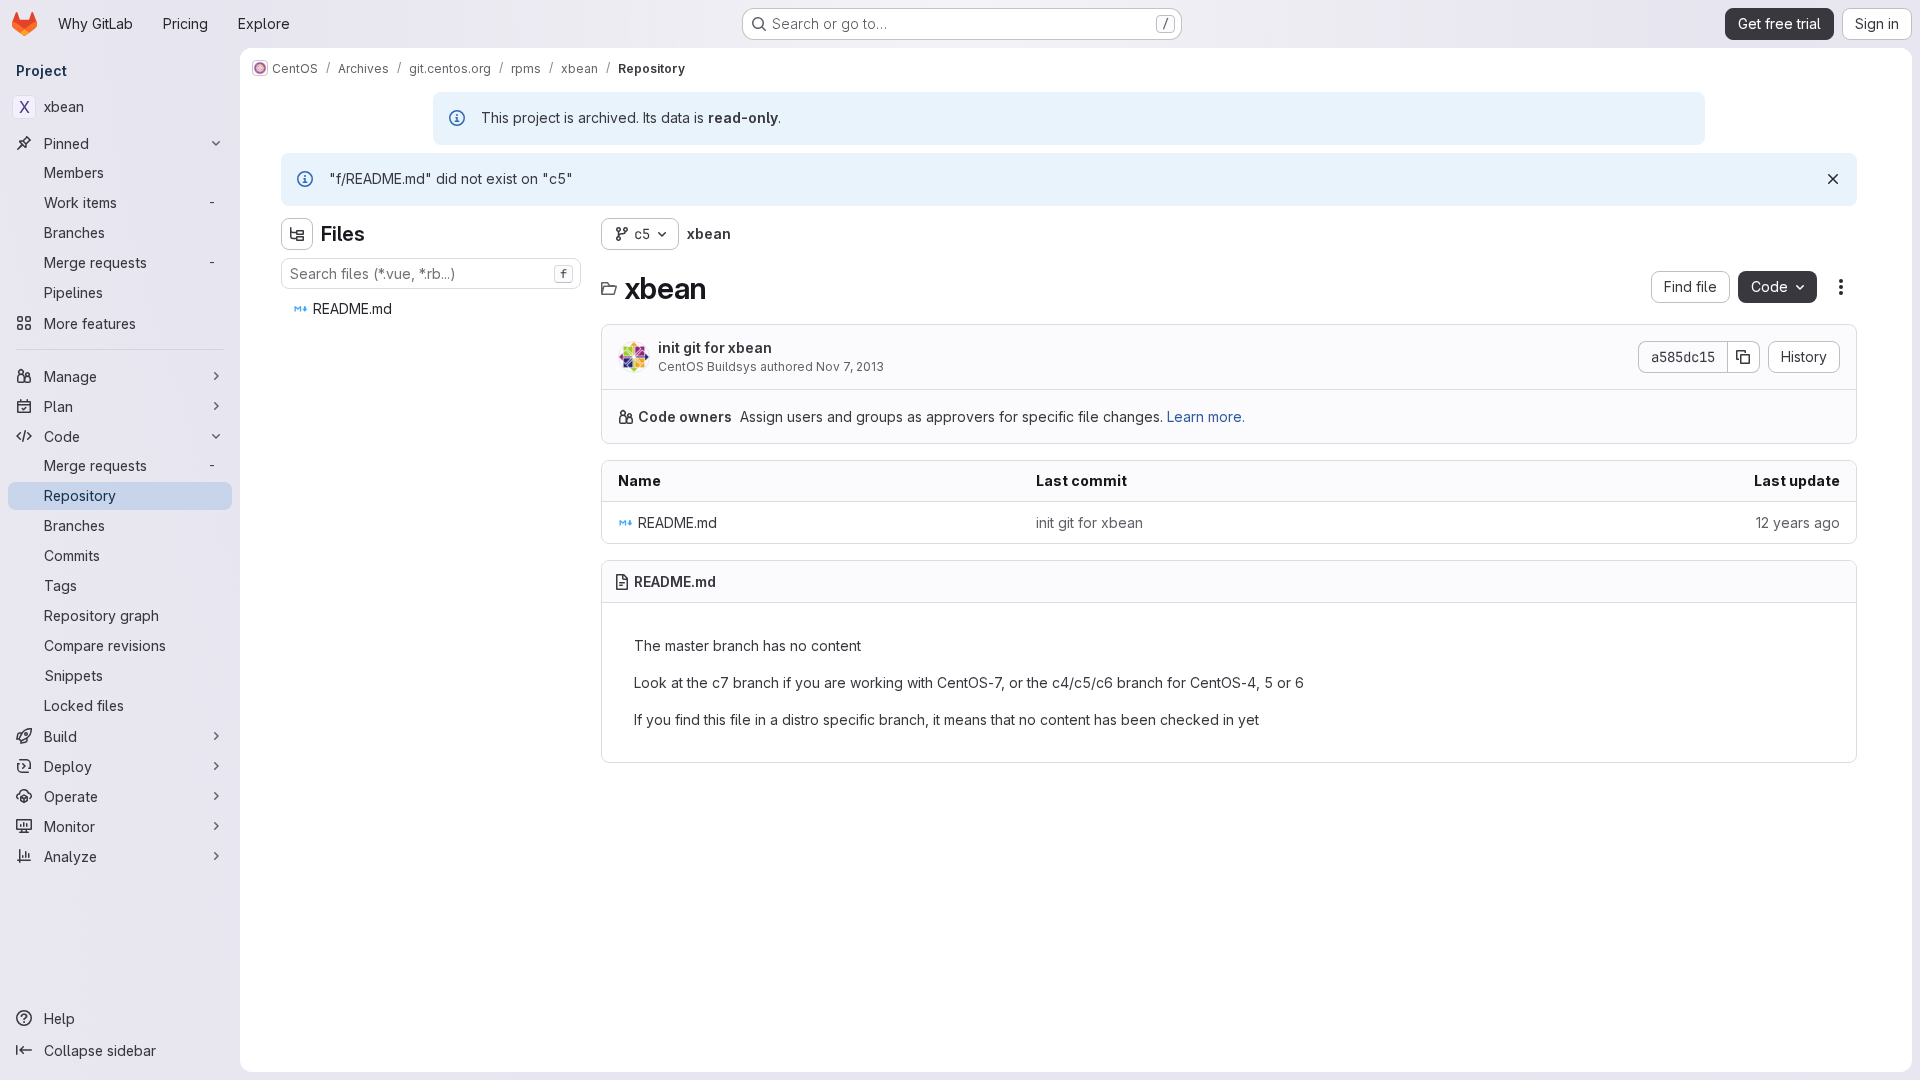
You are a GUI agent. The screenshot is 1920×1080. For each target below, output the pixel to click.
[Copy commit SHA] (1744, 357)
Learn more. (1206, 416)
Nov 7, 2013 (850, 366)
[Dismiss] (1833, 179)
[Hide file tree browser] (297, 234)
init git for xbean (715, 347)
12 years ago (1798, 522)
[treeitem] (433, 309)
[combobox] (431, 273)
